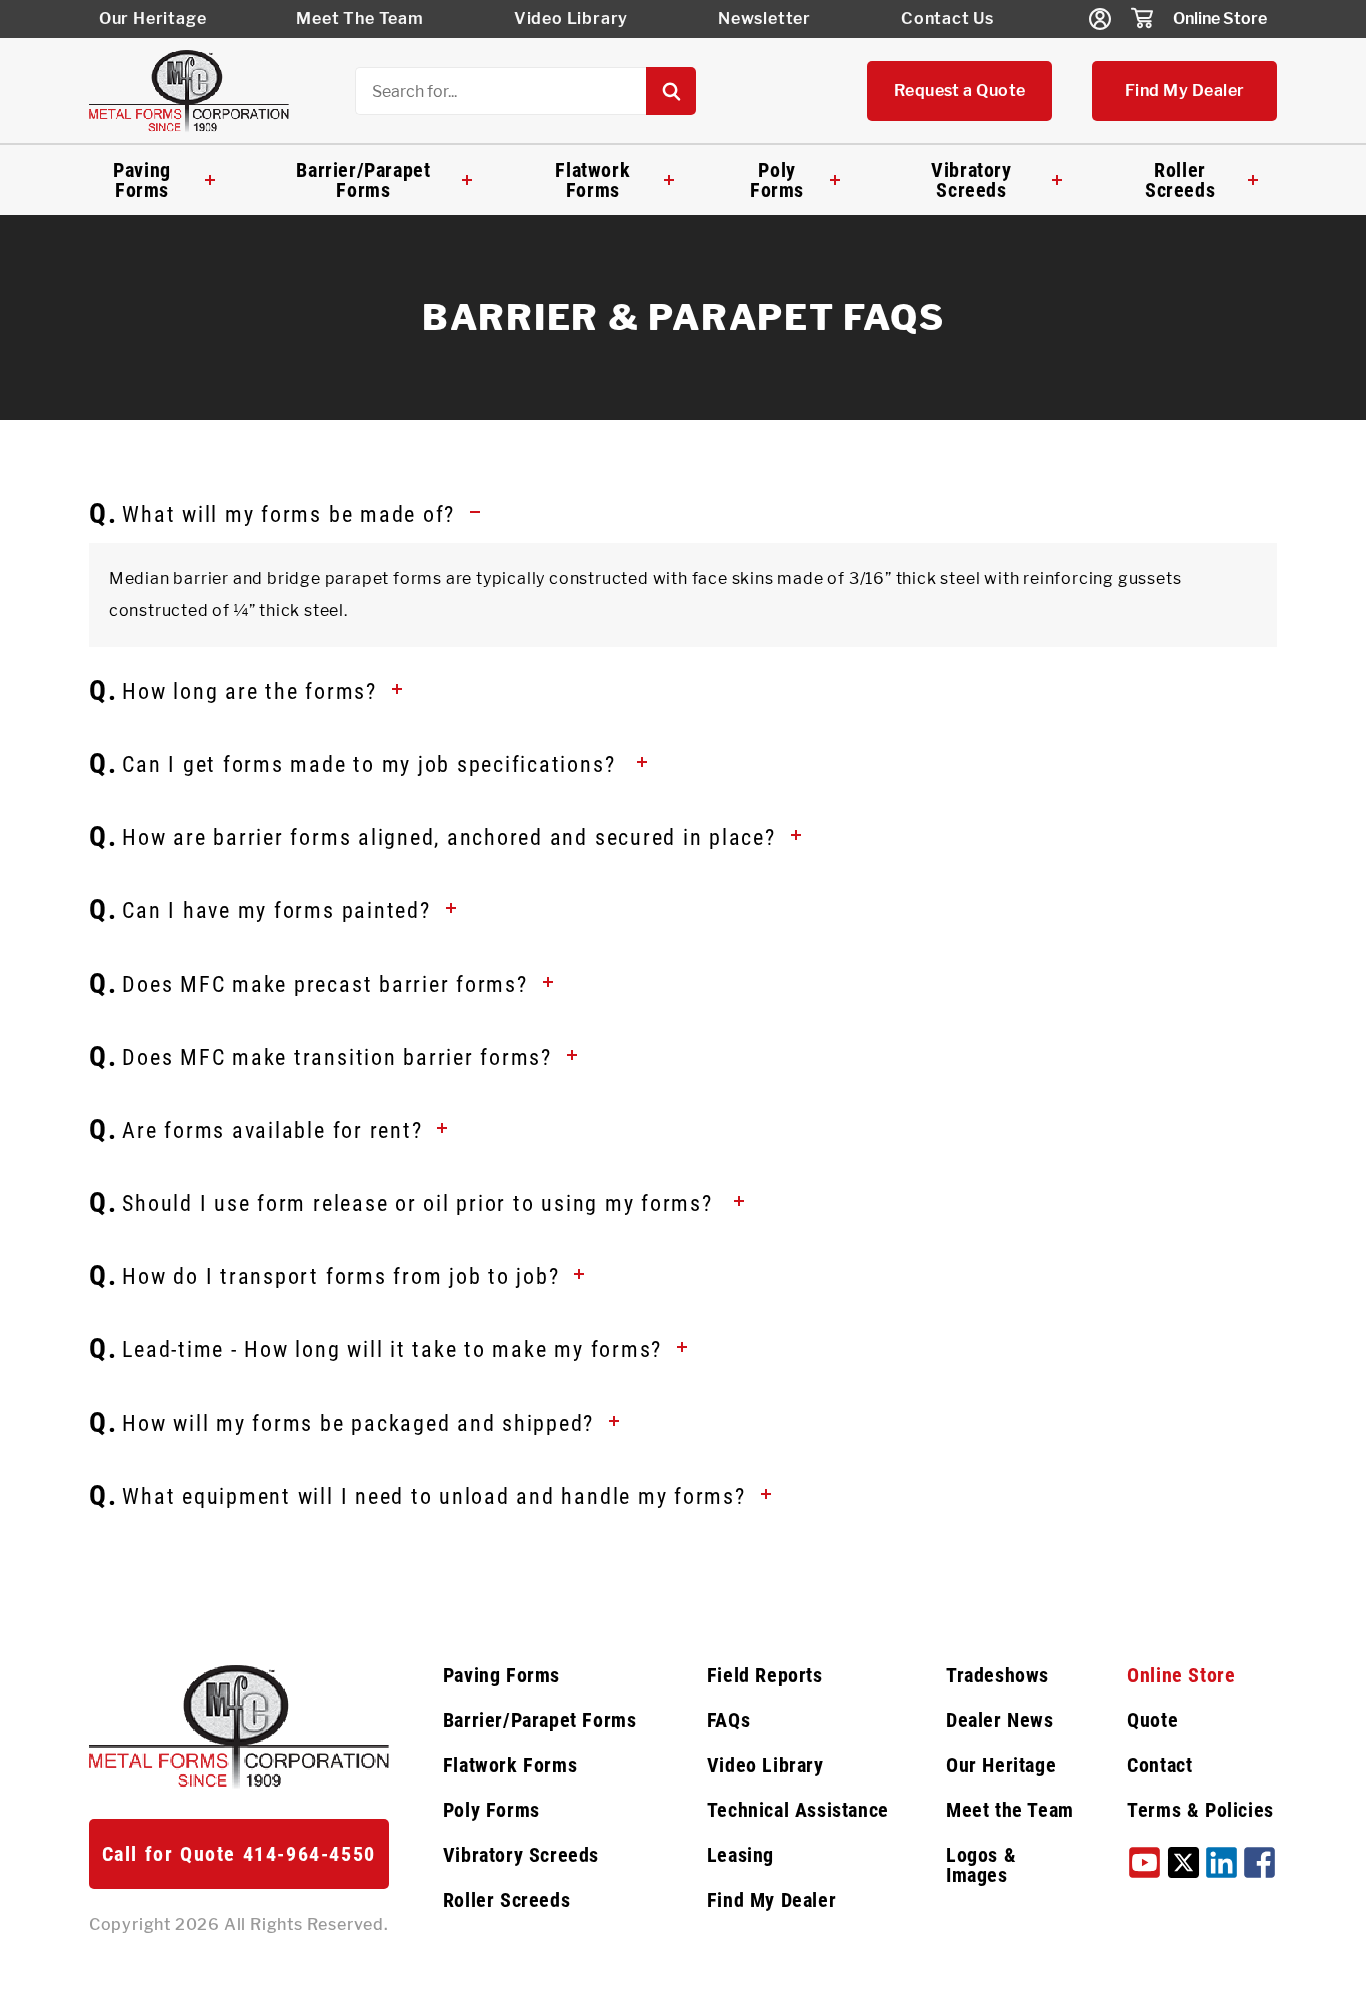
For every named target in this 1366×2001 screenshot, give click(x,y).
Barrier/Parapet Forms (363, 180)
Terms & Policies (1200, 1810)
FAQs (728, 1720)
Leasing (740, 1855)
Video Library (571, 18)
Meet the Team (1010, 1810)
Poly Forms (777, 180)
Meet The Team (359, 18)
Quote (1152, 1720)
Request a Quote (960, 90)
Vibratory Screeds (971, 180)
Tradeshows (997, 1675)
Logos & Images (981, 1865)
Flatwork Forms (592, 180)
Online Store (1220, 18)
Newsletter (764, 18)
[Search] (671, 91)
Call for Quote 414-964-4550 (239, 1854)
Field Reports (765, 1675)
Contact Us (947, 18)
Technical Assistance (798, 1810)
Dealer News (1000, 1720)
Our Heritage (153, 18)
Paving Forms (142, 180)
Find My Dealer (1185, 90)
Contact (1159, 1765)
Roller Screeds (1180, 180)
